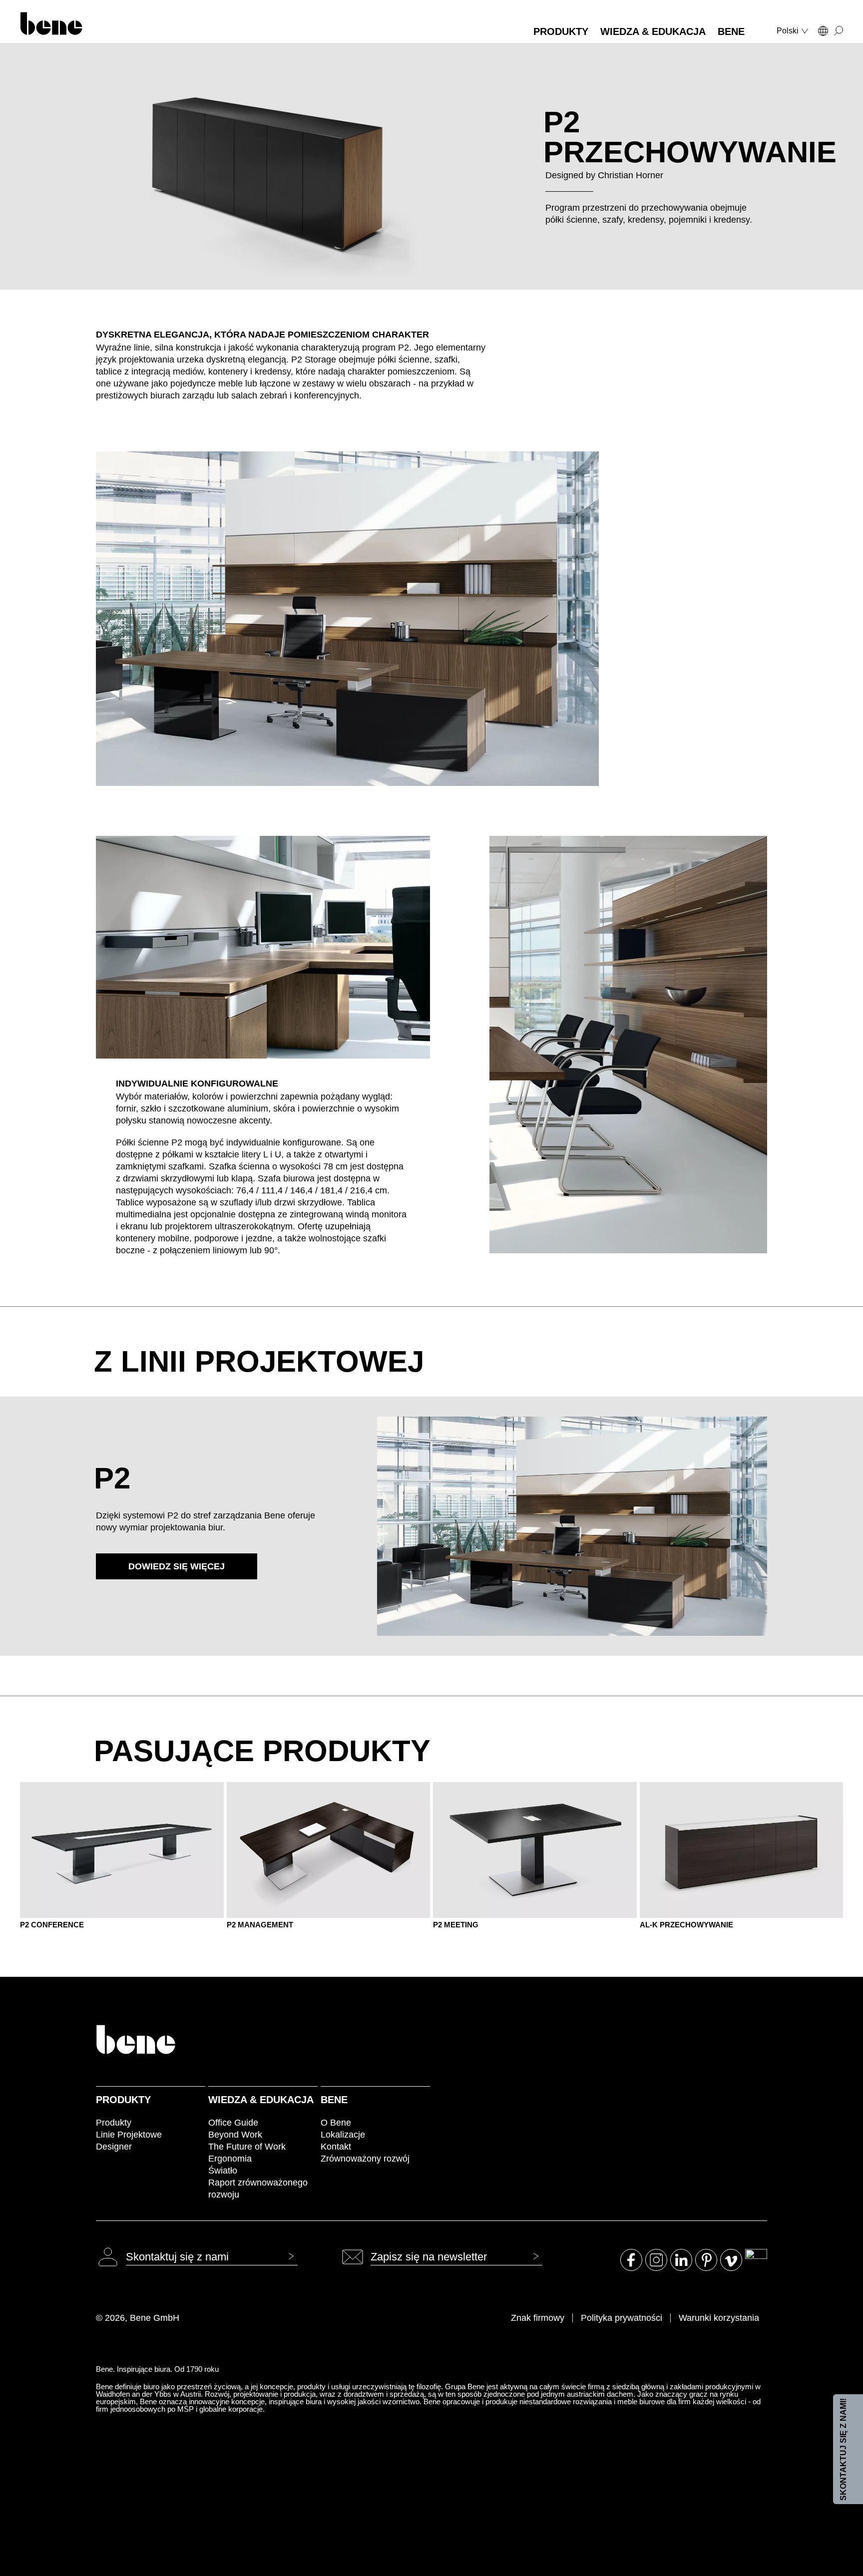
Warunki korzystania (719, 2318)
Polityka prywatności (622, 2318)
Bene (334, 2100)
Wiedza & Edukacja (261, 2100)
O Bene (336, 2123)
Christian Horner (631, 175)
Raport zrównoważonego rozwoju (258, 2189)
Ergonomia (230, 2159)
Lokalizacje (343, 2135)
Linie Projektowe (129, 2135)
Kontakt (336, 2147)
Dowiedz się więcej (177, 1566)
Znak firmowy (538, 2318)
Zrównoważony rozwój (365, 2159)
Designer (114, 2147)
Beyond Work (235, 2135)
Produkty (123, 2100)
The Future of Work (247, 2147)
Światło (223, 2171)
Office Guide (233, 2123)
